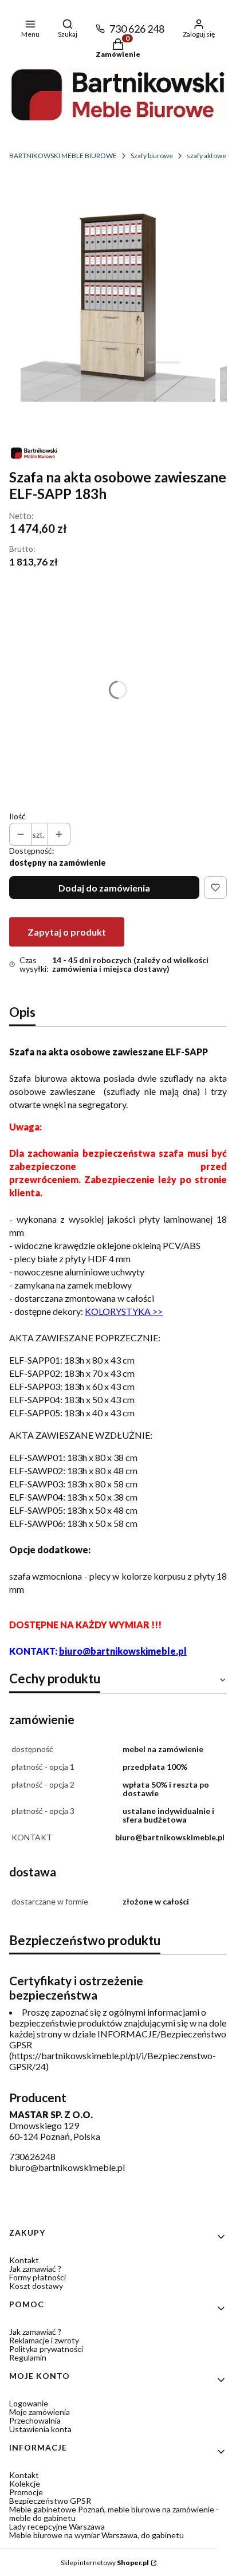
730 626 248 (137, 29)
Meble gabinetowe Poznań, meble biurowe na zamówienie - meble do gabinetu (114, 2514)
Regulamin (28, 2357)
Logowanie (29, 2403)
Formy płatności (38, 2277)
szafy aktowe (206, 156)
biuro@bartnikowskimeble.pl (123, 1651)
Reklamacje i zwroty (44, 2340)
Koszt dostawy (36, 2286)
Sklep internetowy (105, 2563)
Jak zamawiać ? (35, 2269)
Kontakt (24, 2260)
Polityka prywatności (46, 2349)
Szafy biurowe (152, 156)
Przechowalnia (35, 2420)
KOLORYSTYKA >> (124, 1311)
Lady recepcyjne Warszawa (57, 2526)
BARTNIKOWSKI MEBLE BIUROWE (63, 156)
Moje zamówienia (40, 2412)
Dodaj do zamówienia (104, 888)
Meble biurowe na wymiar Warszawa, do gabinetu (97, 2535)
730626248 (32, 2156)
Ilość (17, 816)
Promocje (26, 2492)
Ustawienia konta (40, 2429)
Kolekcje (25, 2483)
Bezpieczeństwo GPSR (50, 2501)
